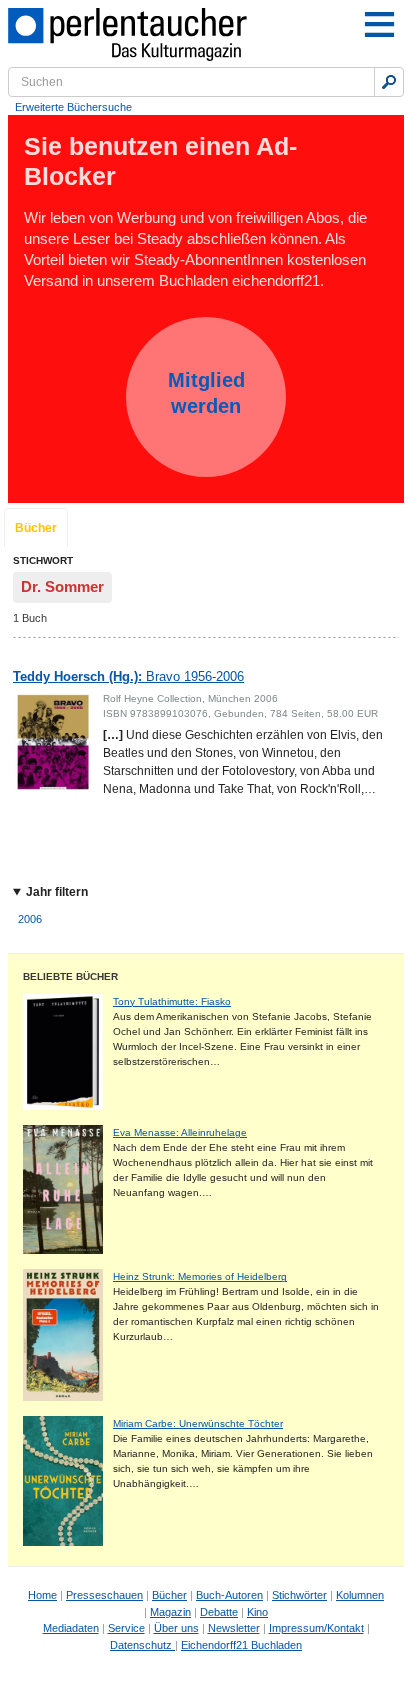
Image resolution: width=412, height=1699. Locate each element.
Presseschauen (104, 1595)
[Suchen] (389, 82)
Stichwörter (299, 1595)
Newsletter (234, 1628)
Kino (257, 1612)
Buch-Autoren (229, 1595)
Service (126, 1628)
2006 (30, 919)
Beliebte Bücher (70, 976)
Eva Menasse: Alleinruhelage (180, 1132)
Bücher (36, 528)
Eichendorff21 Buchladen (241, 1645)
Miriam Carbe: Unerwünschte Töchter (198, 1423)
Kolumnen (360, 1595)
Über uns (176, 1628)
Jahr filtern (57, 892)
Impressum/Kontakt (316, 1628)
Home (42, 1595)
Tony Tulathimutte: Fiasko (172, 1001)
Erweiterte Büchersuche (73, 107)
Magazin (170, 1612)
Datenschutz (142, 1645)
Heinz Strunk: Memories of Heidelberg (200, 1276)
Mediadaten (71, 1628)
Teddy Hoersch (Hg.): (128, 676)
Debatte (219, 1612)
